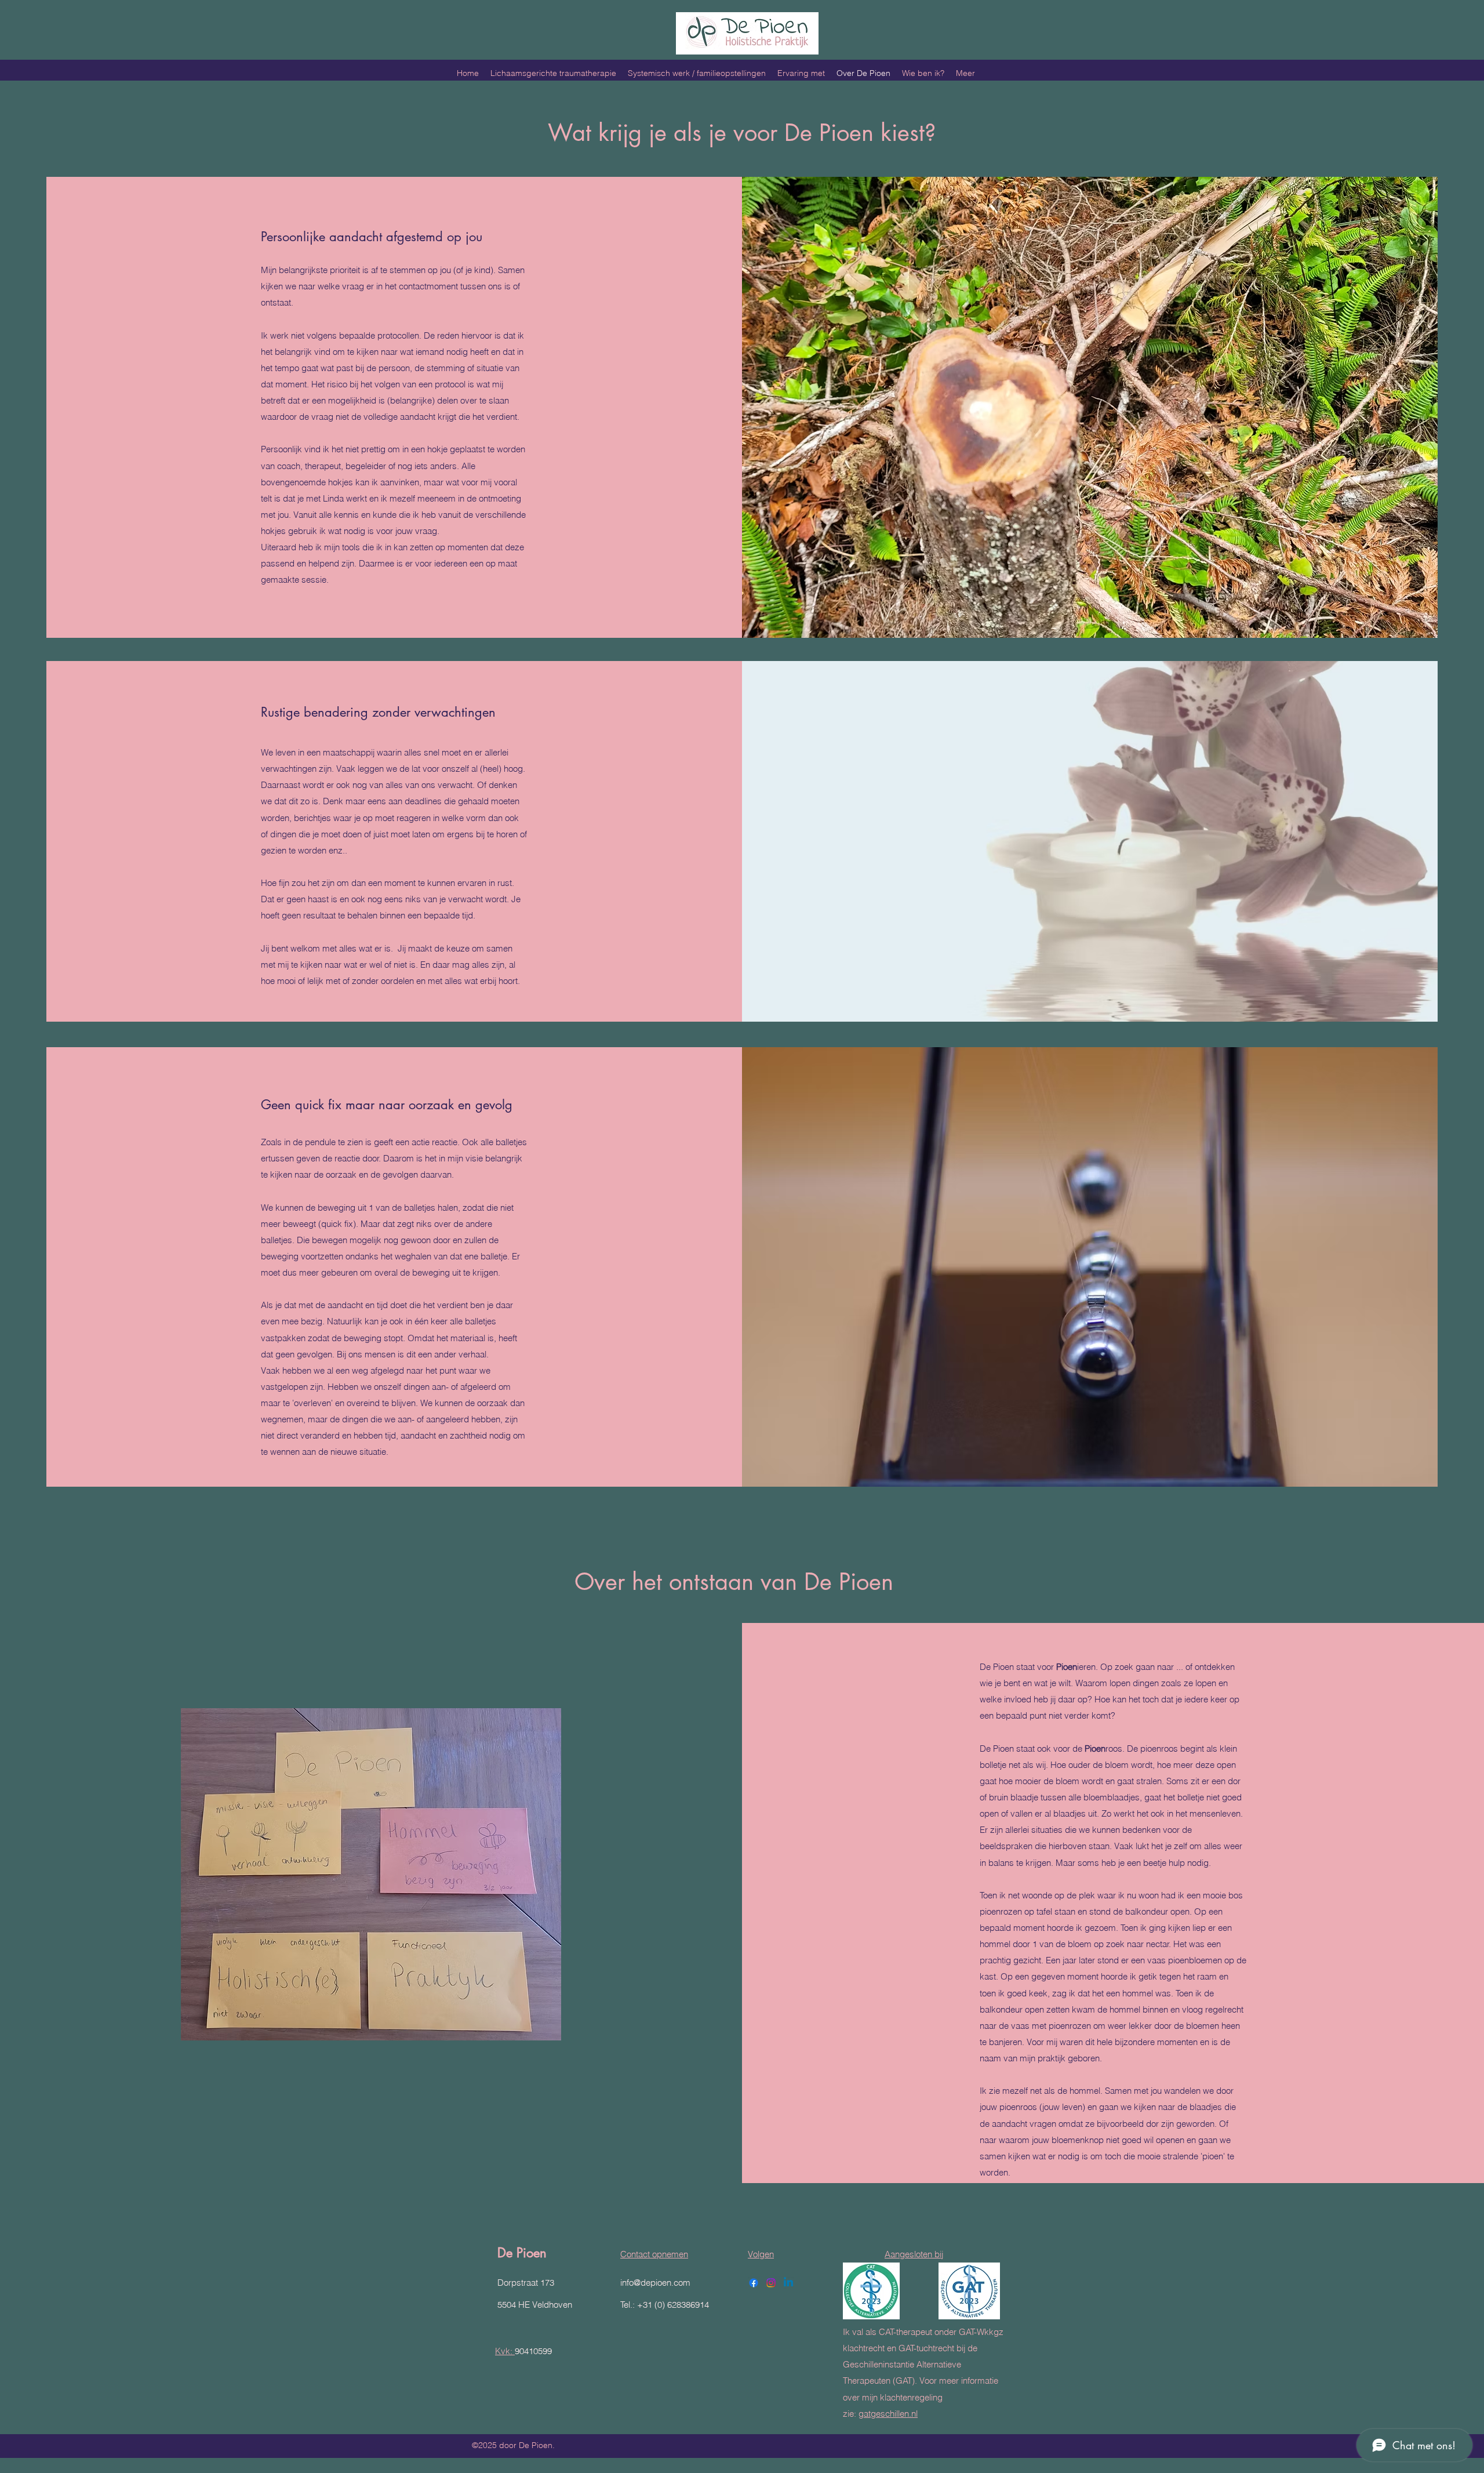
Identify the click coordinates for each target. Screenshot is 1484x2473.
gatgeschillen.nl (888, 2414)
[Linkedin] (788, 2283)
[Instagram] (771, 2283)
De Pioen (522, 2253)
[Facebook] (754, 2283)
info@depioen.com (655, 2283)
